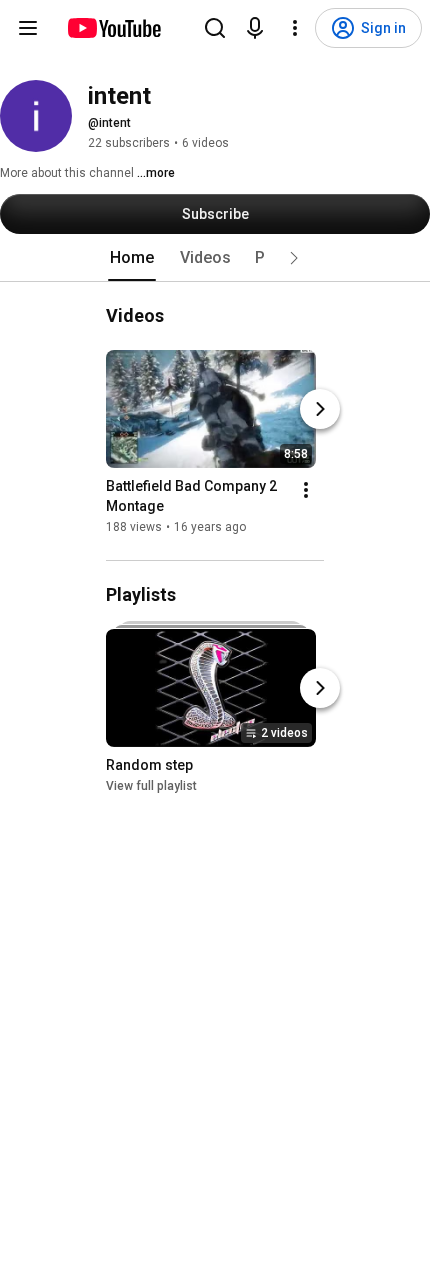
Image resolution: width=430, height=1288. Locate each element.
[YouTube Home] (113, 28)
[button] (294, 258)
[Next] (320, 409)
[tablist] (215, 258)
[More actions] (306, 490)
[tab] (132, 258)
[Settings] (295, 28)
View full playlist (151, 786)
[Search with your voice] (255, 28)
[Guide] (28, 28)
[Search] (215, 28)
